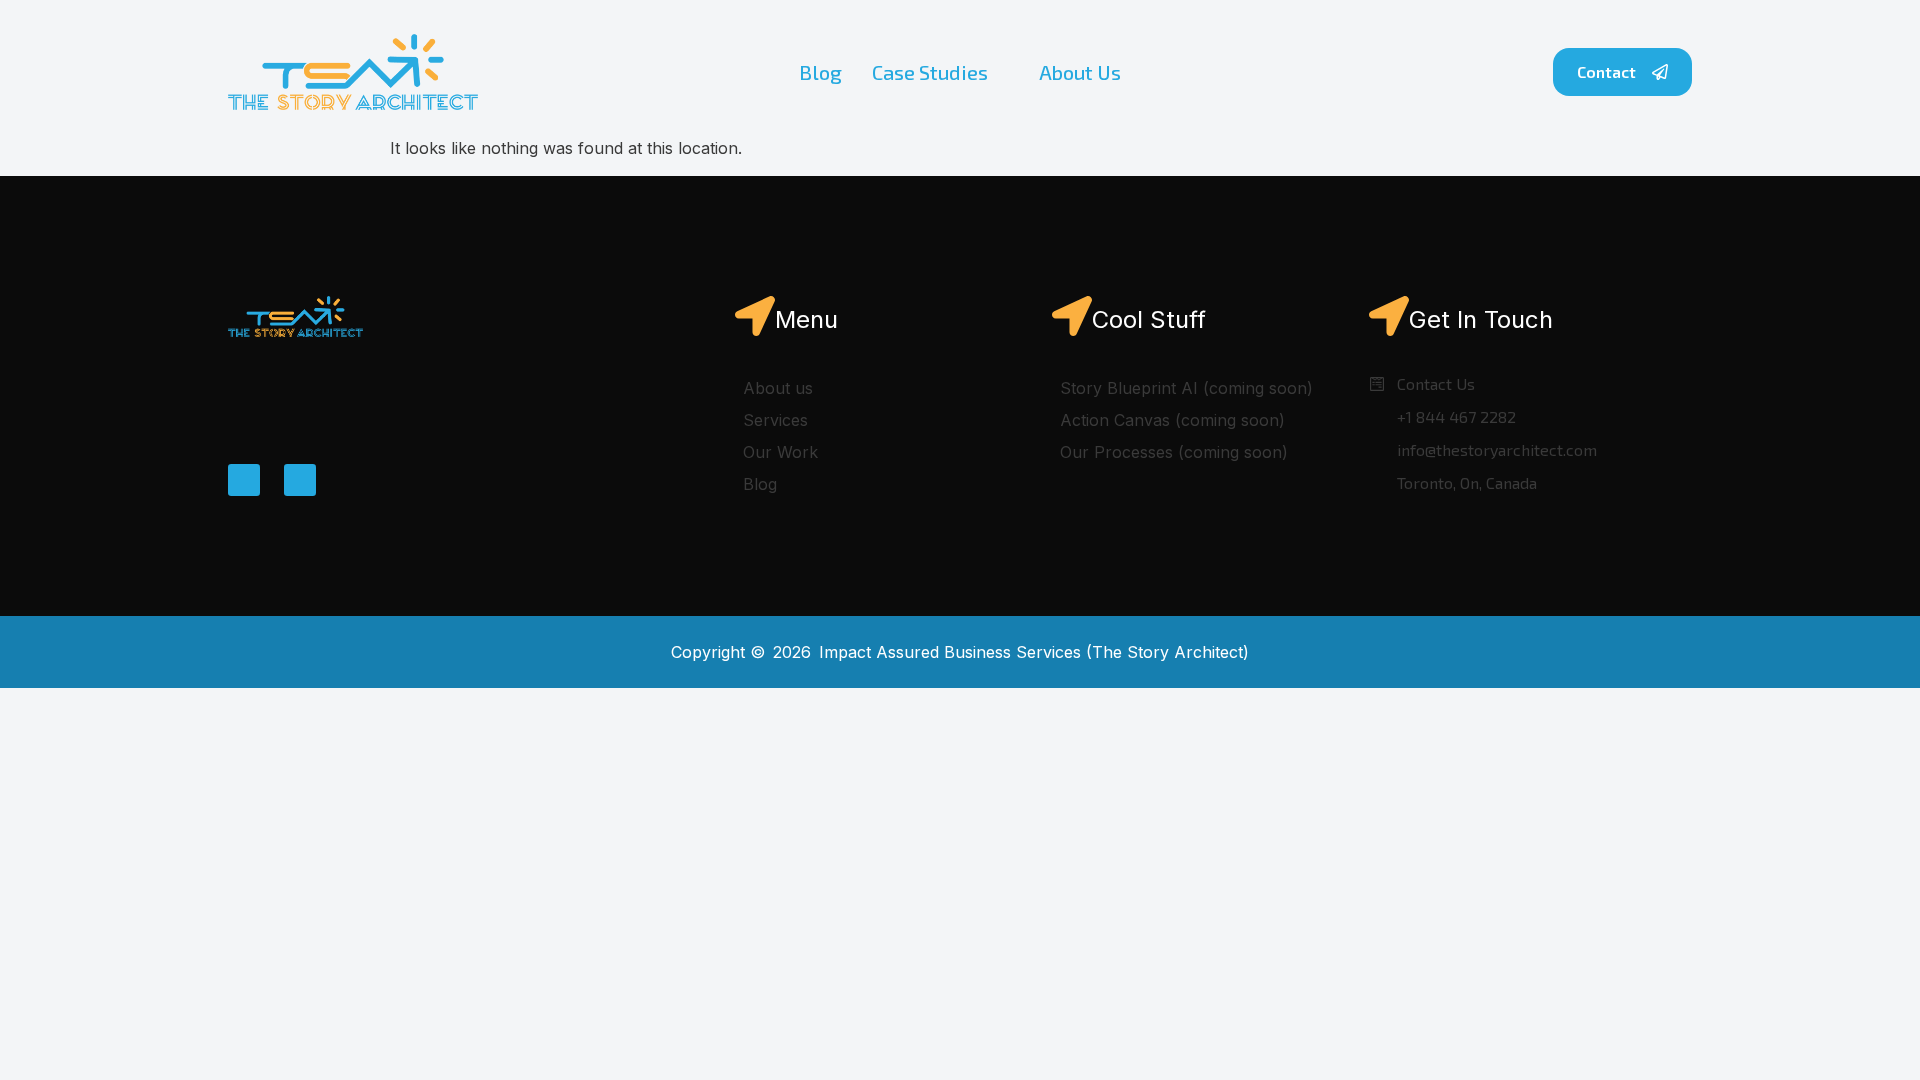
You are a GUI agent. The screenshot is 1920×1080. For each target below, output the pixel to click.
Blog (820, 72)
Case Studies (930, 72)
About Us (1080, 72)
